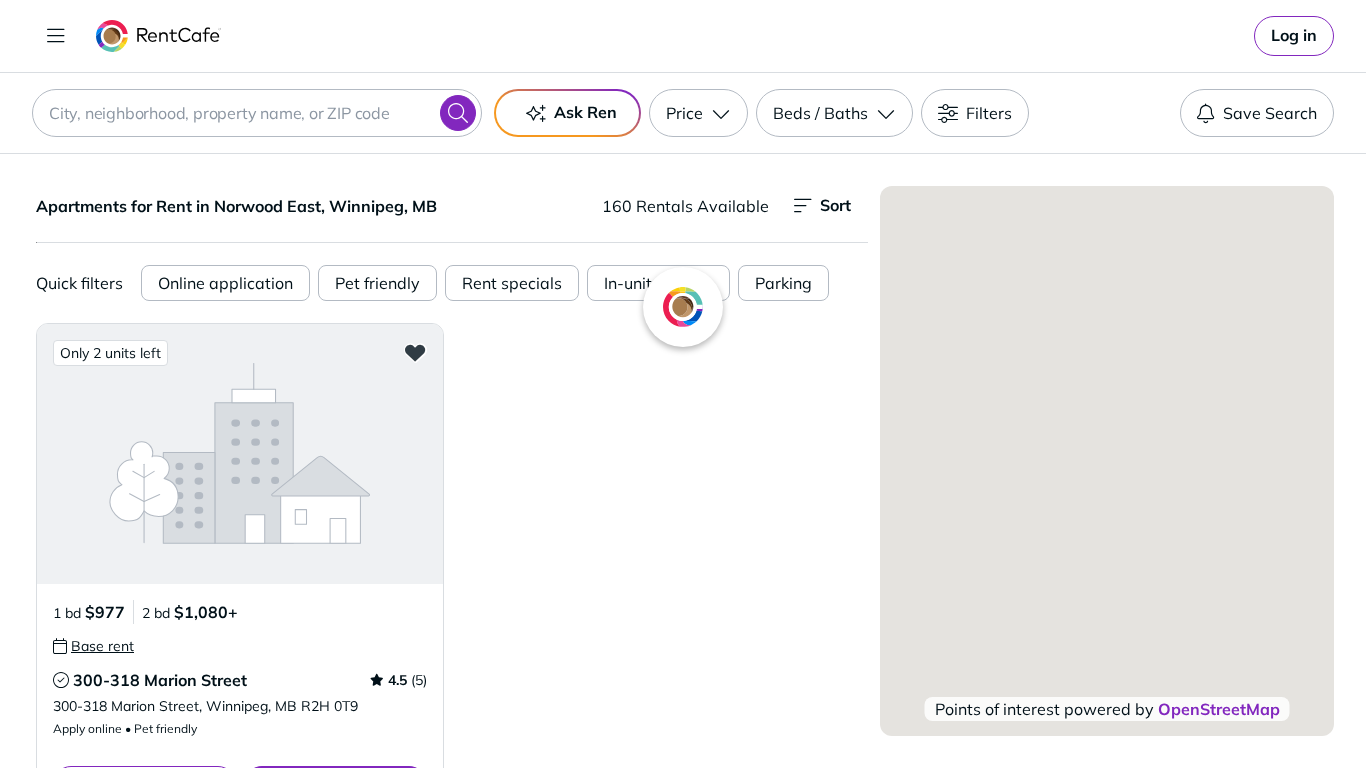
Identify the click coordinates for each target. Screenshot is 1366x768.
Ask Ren (585, 112)
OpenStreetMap (1219, 709)
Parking (783, 283)
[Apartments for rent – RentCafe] (158, 36)
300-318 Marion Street (160, 680)
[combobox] (257, 113)
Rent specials (512, 283)
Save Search (1270, 113)
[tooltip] (93, 646)
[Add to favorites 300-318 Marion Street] (415, 352)
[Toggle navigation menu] (56, 36)
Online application (225, 283)
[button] (240, 453)
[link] (1294, 36)
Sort (835, 205)
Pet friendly (377, 283)
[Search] (458, 113)
